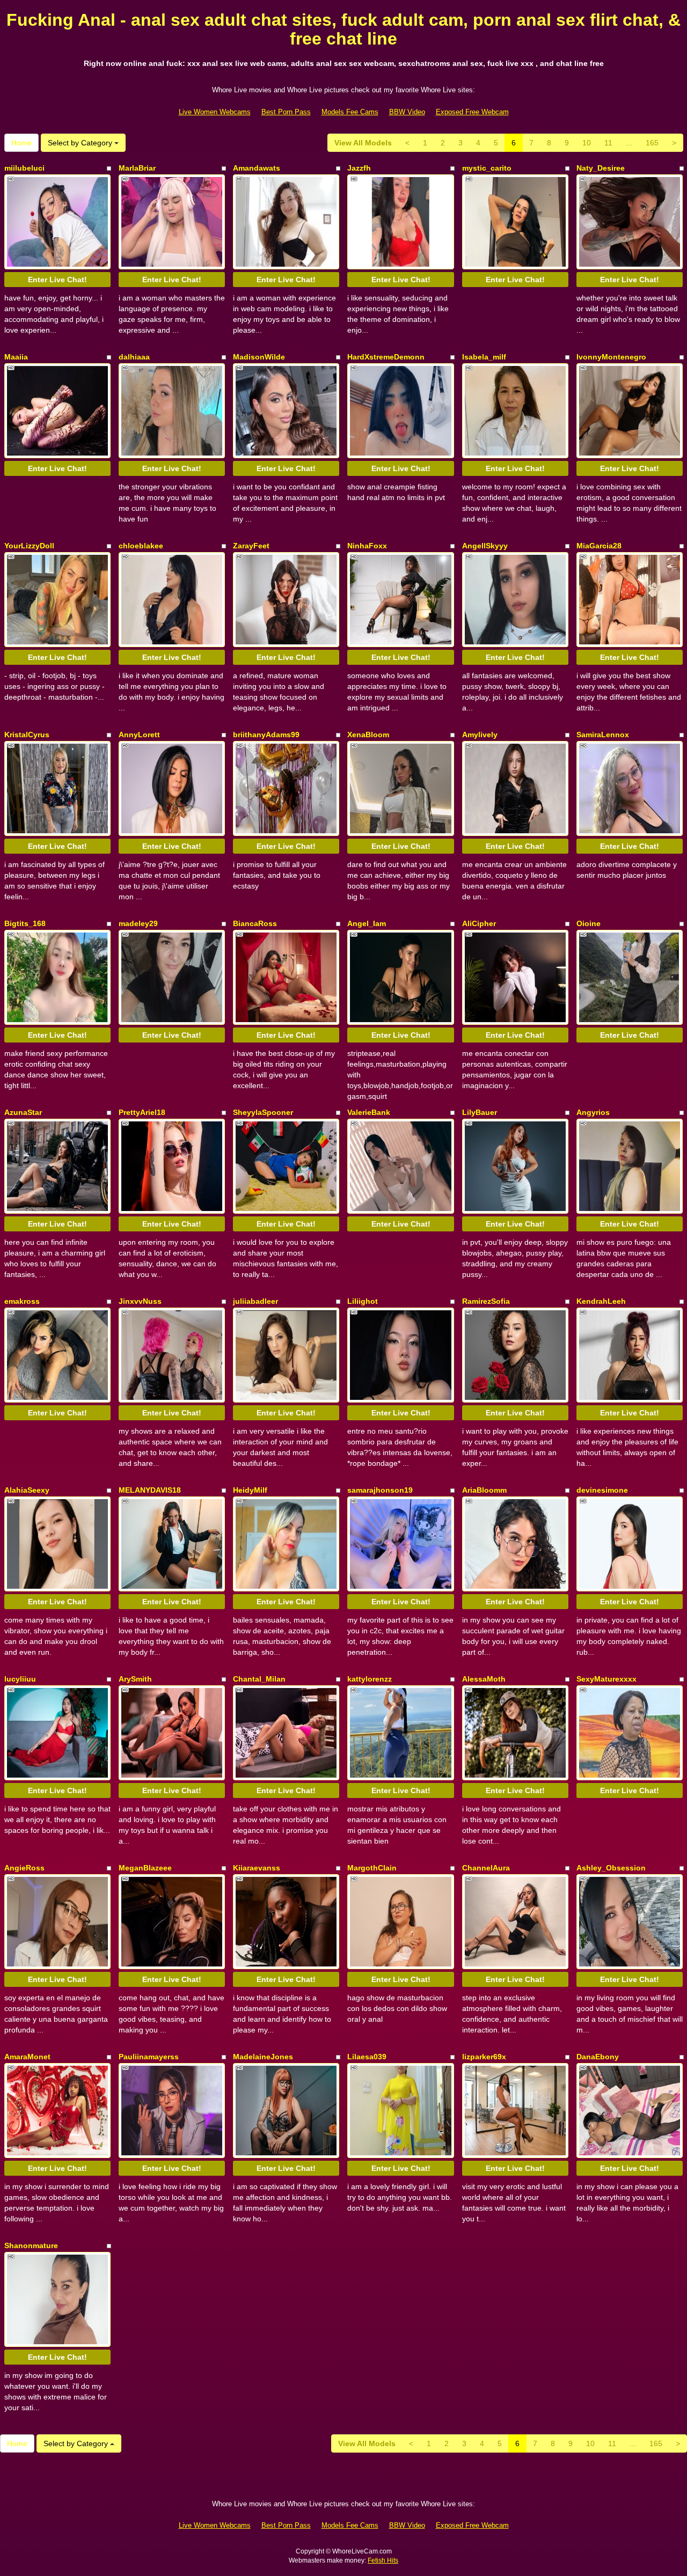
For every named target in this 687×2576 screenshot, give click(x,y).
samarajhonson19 (380, 1490)
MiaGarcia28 (599, 546)
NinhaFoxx (367, 546)
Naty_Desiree (601, 168)
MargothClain (372, 1868)
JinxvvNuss (140, 1301)
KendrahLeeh (601, 1301)
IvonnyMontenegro (611, 357)
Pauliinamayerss (149, 2057)
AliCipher (479, 923)
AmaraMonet (27, 2057)
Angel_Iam (367, 923)
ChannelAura (486, 1868)
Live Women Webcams (215, 112)
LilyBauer (480, 1112)
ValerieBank (369, 1112)
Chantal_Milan (259, 1679)
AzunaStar (23, 1112)
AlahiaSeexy (27, 1490)
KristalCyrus (27, 735)
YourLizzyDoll (29, 546)
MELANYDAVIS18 (150, 1490)
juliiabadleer (255, 1301)
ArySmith (135, 1679)
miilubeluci (24, 168)
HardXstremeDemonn (386, 357)
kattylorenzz (370, 1679)
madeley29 (138, 923)
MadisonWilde (259, 357)
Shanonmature (31, 2245)
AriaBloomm (484, 1490)
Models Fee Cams (350, 112)
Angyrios (593, 1112)
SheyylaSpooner (263, 1112)
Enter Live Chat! (57, 280)
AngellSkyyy (485, 546)
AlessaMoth (484, 1679)
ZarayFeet (251, 546)
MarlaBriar (137, 168)
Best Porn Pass (286, 112)
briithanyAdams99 (266, 735)
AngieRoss (24, 1868)
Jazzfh (359, 168)
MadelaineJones (263, 2057)
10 (587, 143)
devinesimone (602, 1490)
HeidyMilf (250, 1490)
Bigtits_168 (25, 923)
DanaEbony (598, 2057)
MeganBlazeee (145, 1868)
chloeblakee (141, 546)
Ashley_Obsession (611, 1868)
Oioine (589, 923)
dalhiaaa (134, 357)
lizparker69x (484, 2057)
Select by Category (81, 143)
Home (21, 143)
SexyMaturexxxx (606, 1679)
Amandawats (257, 168)
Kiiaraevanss (257, 1868)
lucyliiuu (20, 1679)
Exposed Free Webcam (472, 112)
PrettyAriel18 (142, 1112)
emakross (22, 1301)
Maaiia (16, 357)
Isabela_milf (484, 357)
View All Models (363, 143)
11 (608, 143)
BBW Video (407, 112)
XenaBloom (368, 735)
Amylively (480, 735)
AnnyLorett (139, 735)
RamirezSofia (486, 1301)
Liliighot (363, 1301)
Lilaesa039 (367, 2057)
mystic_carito (487, 168)
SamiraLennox (603, 735)
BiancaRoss (255, 923)
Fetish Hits (383, 2560)
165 (652, 143)
